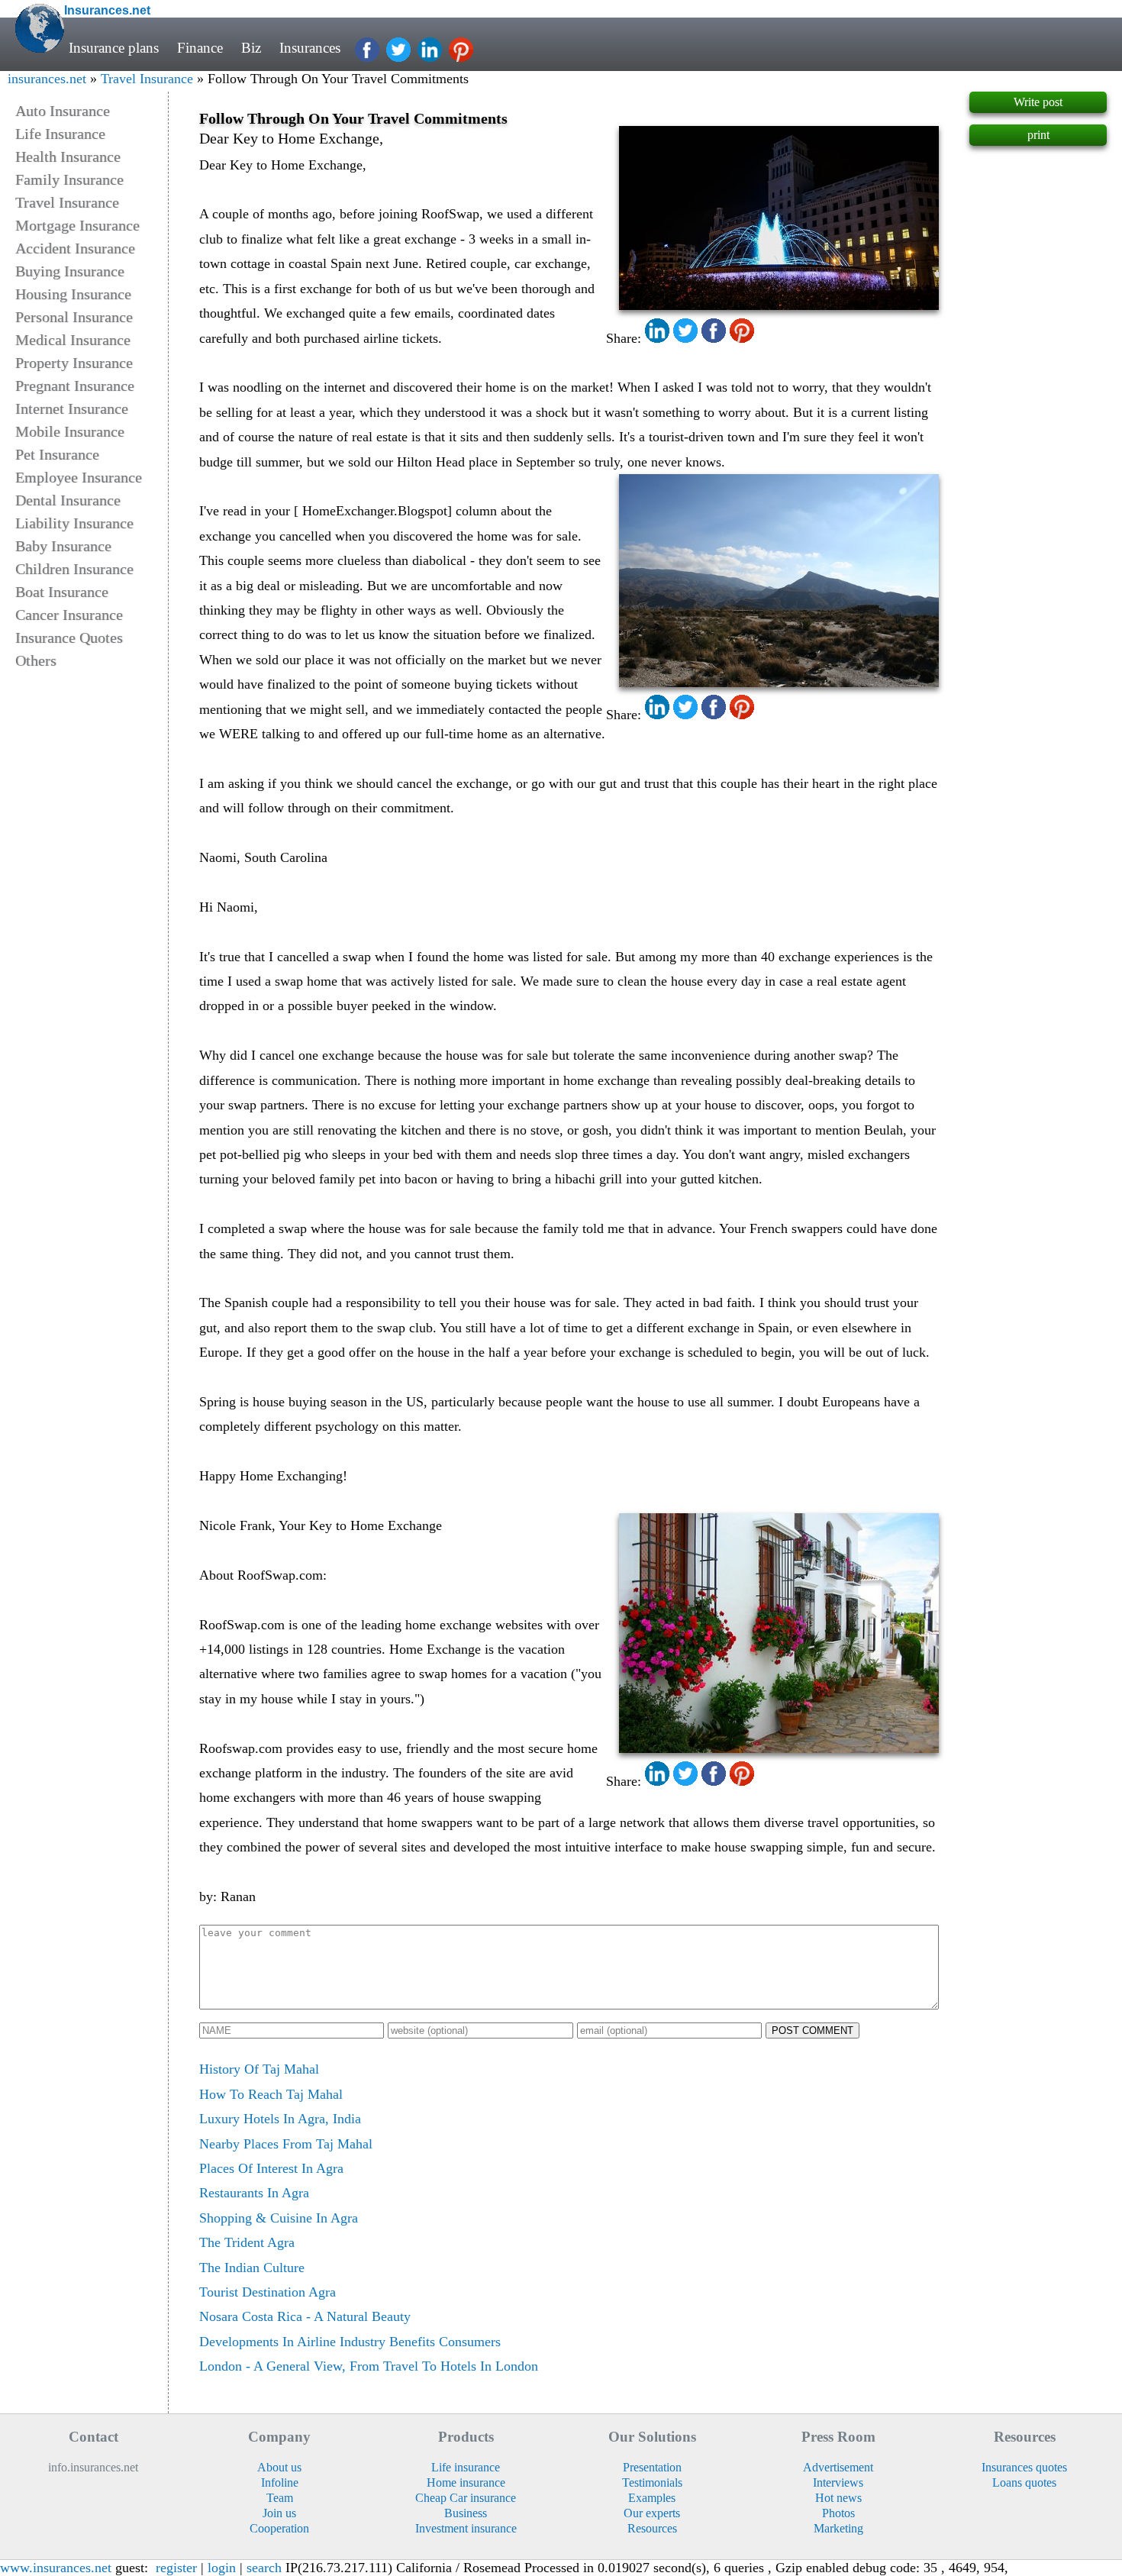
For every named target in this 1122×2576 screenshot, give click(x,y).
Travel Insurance (147, 79)
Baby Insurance (63, 546)
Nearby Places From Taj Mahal (286, 2144)
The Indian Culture (252, 2268)
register (176, 2568)
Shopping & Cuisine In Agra (279, 2218)
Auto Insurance (63, 111)
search (264, 2568)
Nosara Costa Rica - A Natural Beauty (305, 2316)
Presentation (652, 2467)
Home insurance (466, 2482)
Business (466, 2513)
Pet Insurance (57, 454)
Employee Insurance (79, 477)
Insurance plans (114, 48)
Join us (279, 2513)
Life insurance (466, 2467)
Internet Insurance (72, 408)
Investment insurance (466, 2528)
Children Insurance (74, 569)
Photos (838, 2513)
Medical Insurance (73, 340)
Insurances (310, 48)
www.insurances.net (56, 2568)
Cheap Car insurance (466, 2498)
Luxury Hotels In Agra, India (280, 2119)
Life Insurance (60, 134)
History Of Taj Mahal (259, 2069)
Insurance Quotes (69, 638)
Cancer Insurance (69, 615)
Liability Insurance (74, 523)
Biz (251, 48)
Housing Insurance (73, 294)
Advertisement (838, 2467)
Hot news (838, 2498)
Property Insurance (74, 363)
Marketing (838, 2528)
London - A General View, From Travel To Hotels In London (369, 2366)
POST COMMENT (812, 2030)
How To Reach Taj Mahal (271, 2094)
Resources (652, 2528)
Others (36, 660)
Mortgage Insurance (77, 225)
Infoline (280, 2482)
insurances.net (47, 79)
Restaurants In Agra (254, 2193)
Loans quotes (1024, 2482)
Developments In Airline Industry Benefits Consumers (350, 2342)
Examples (652, 2498)
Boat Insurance (62, 592)
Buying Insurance (70, 271)
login (222, 2568)
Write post (1038, 102)
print (1038, 135)
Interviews (838, 2482)
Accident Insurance (75, 248)
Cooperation (279, 2528)
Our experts (652, 2513)
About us (279, 2467)
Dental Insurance (68, 500)
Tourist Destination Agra (268, 2292)
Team (280, 2498)
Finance (200, 48)
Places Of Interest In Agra (271, 2168)
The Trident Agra (247, 2242)
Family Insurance (69, 179)
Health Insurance (68, 157)
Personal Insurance (74, 317)
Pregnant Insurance (75, 386)
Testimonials (652, 2482)
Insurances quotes (1024, 2467)
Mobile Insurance (70, 431)
